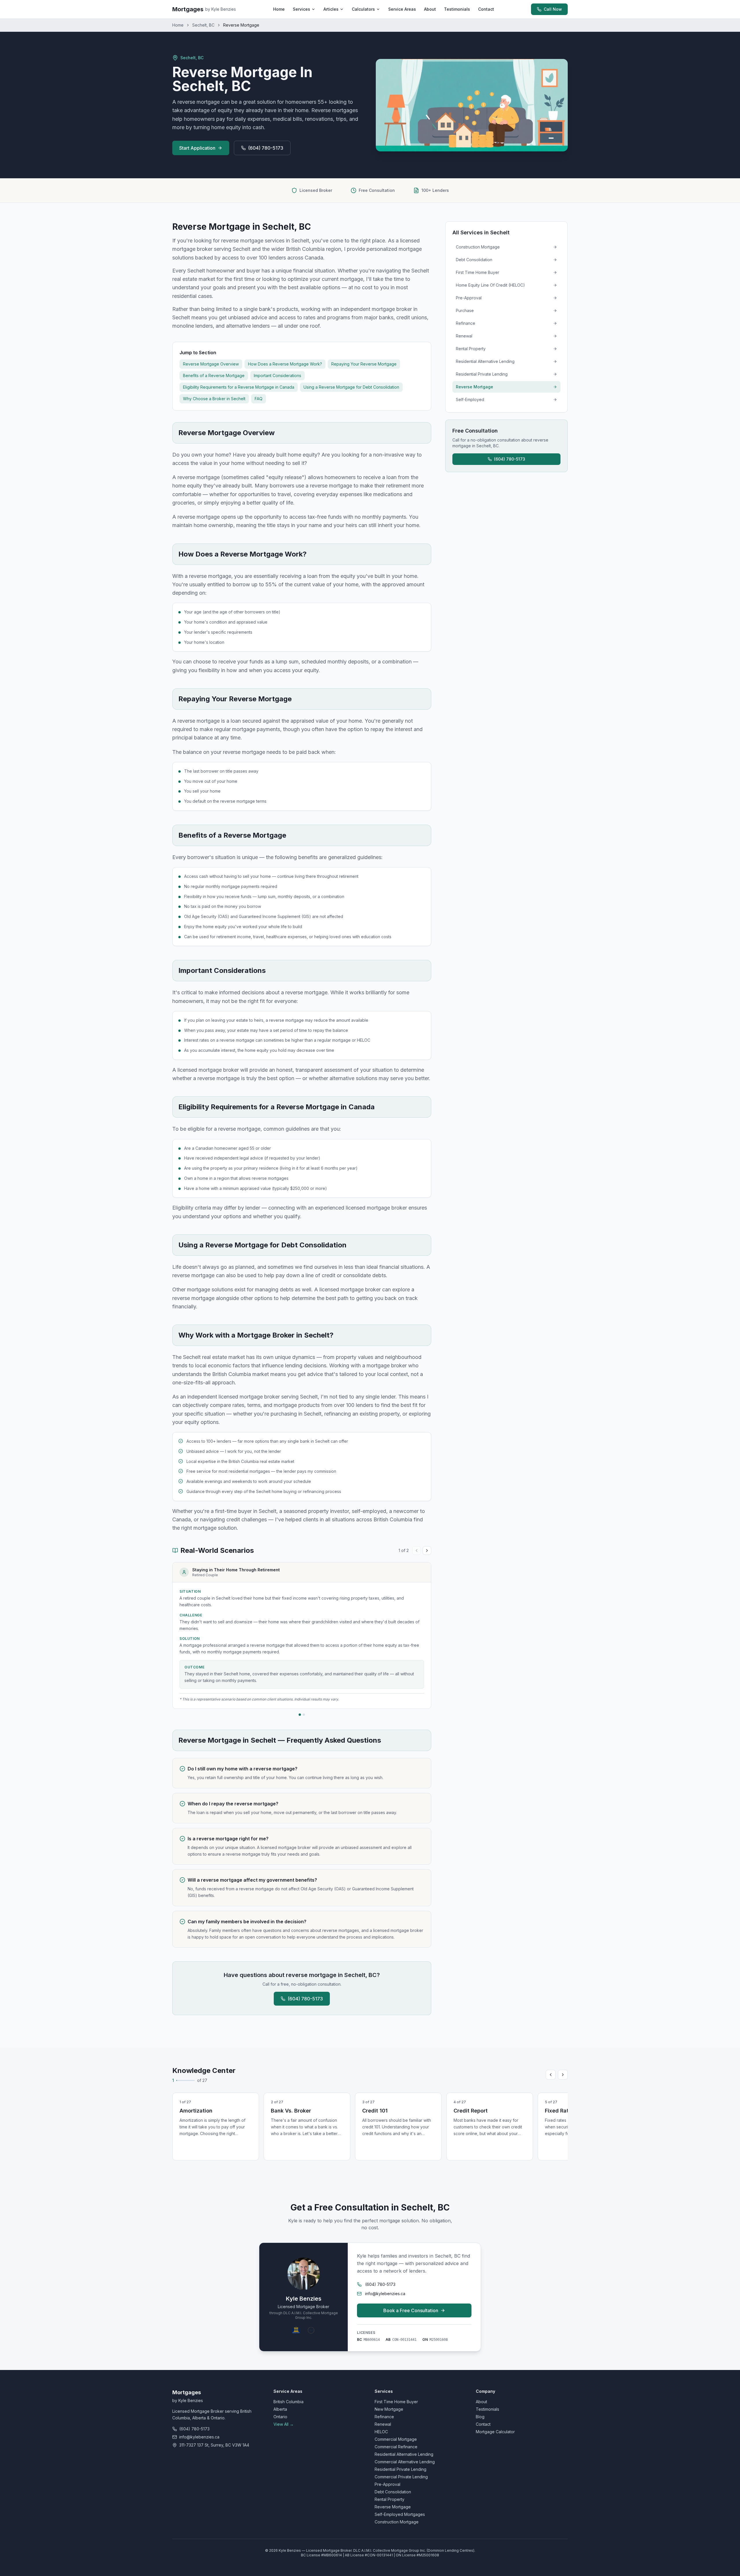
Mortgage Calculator (495, 2432)
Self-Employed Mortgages (400, 2514)
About (430, 9)
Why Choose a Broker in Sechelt (214, 399)
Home (279, 9)
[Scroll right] (563, 2075)
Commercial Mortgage (396, 2439)
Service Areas (402, 9)
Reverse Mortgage (393, 2507)
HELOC (381, 2432)
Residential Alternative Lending (404, 2454)
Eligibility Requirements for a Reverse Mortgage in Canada (239, 387)
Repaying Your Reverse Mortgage (364, 364)
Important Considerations (277, 375)
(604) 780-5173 (266, 148)
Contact (486, 9)
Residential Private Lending (400, 2469)
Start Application (197, 148)
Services (301, 9)
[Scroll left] (551, 2075)
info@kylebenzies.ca (385, 2294)
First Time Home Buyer (396, 2402)
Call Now (553, 9)
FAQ (259, 399)
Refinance (384, 2417)
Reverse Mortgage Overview (211, 364)
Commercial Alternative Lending (405, 2462)
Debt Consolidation (393, 2492)
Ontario (280, 2417)
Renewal (383, 2424)
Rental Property (390, 2499)
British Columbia (288, 2402)
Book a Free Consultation (411, 2310)
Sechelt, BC (203, 25)
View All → (284, 2424)
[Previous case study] (417, 1551)
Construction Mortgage (397, 2522)
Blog (480, 2417)
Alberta (280, 2409)
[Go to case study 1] (300, 1715)
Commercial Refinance (396, 2447)
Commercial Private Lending (401, 2477)
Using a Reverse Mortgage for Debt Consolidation (351, 387)
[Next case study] (427, 1551)
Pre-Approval (387, 2484)
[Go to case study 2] (304, 1715)
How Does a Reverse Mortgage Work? (285, 364)
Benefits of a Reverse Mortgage (214, 375)
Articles (331, 9)
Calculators (363, 9)
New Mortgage (389, 2409)
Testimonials (457, 9)
